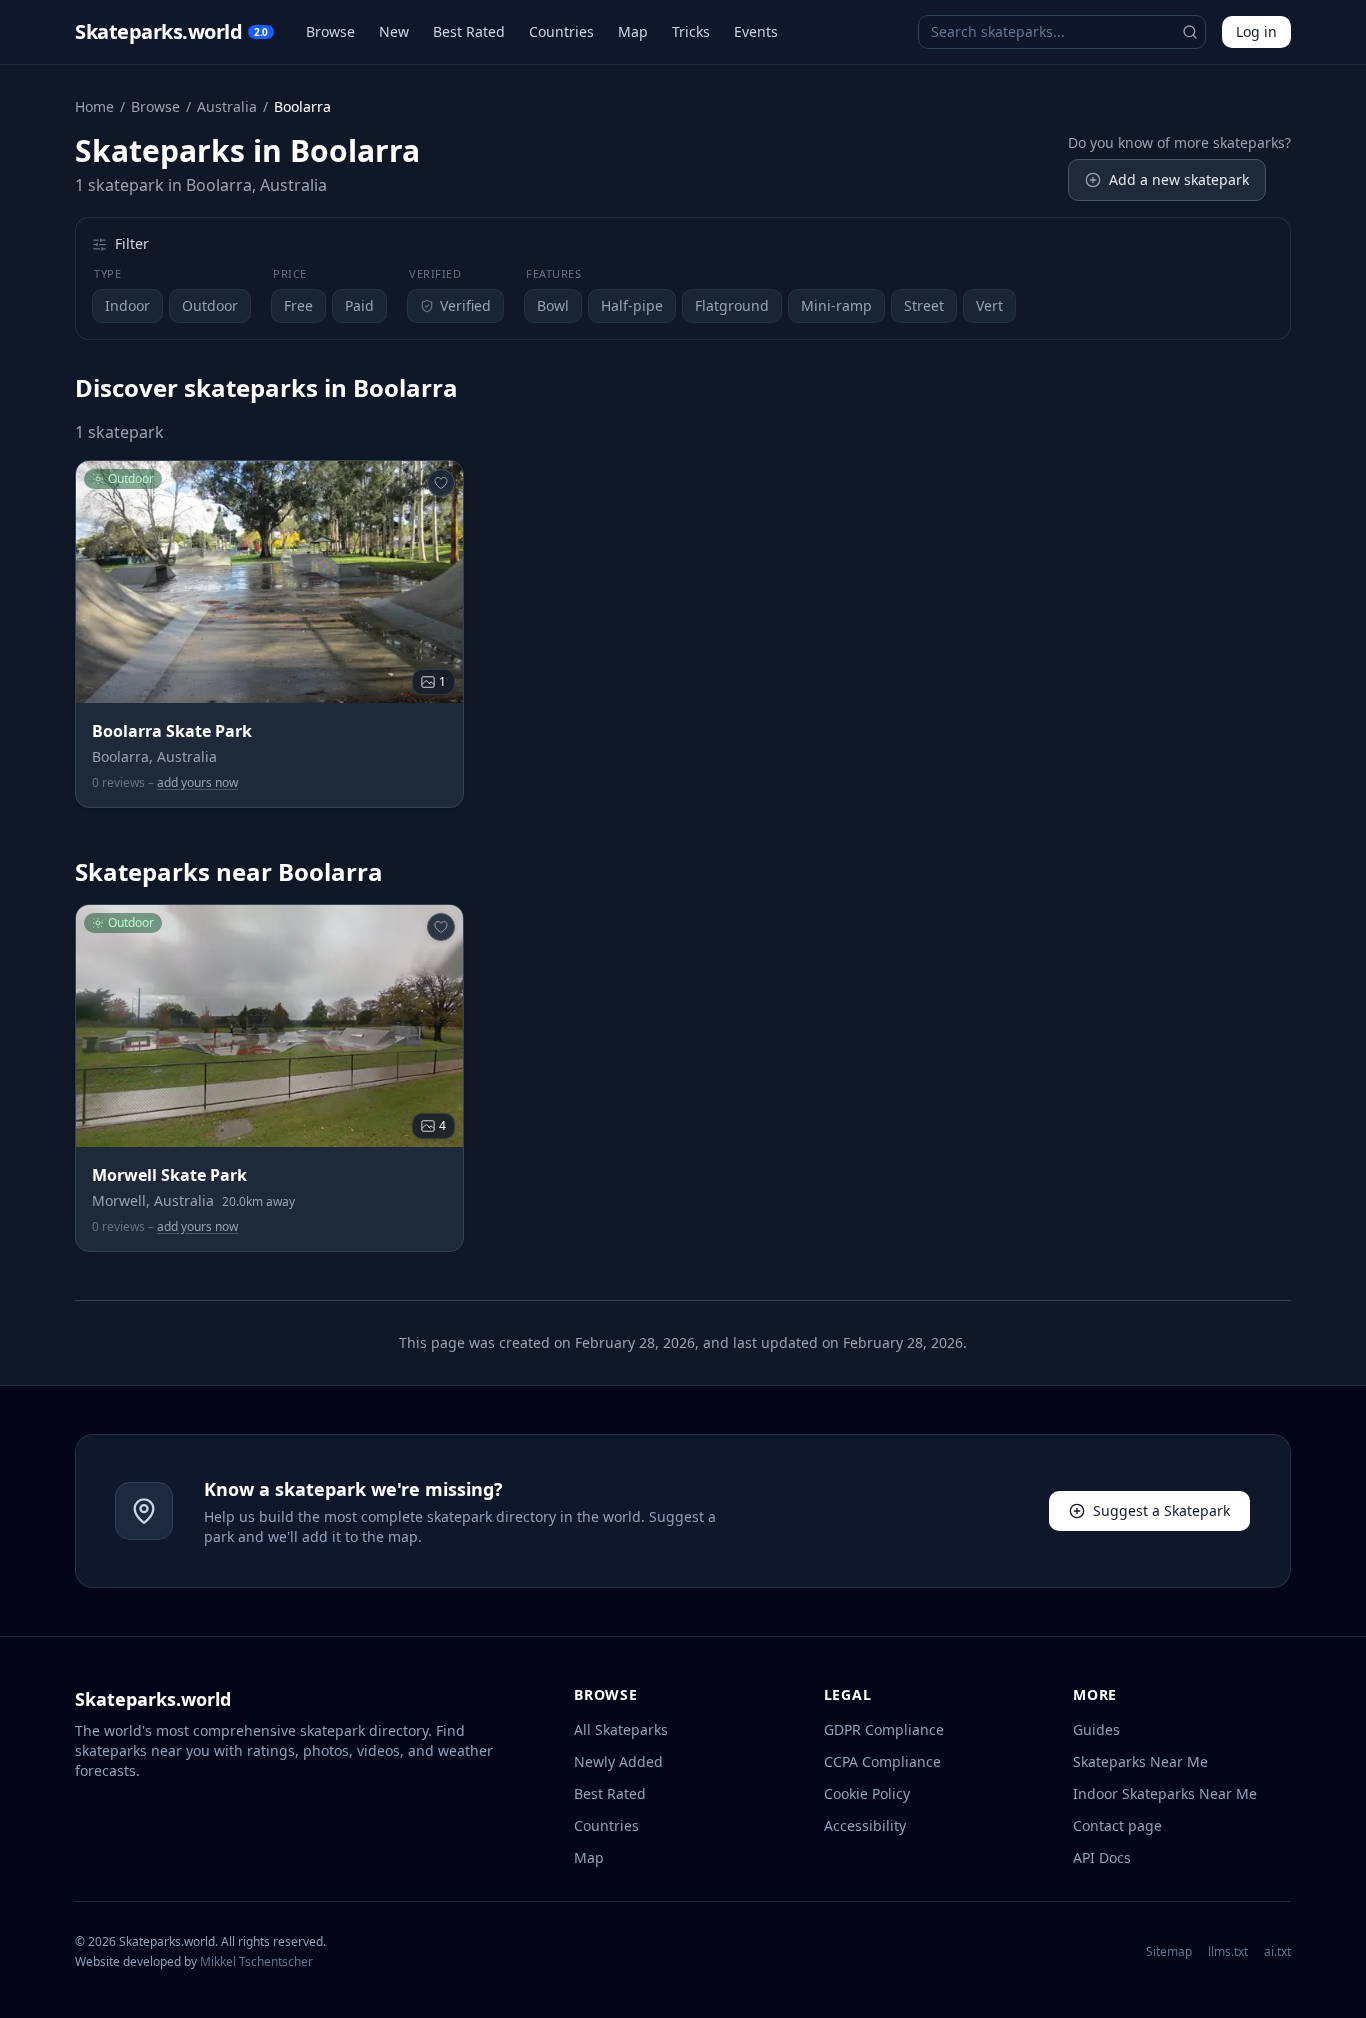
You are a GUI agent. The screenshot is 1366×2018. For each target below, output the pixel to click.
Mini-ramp (836, 305)
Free (298, 305)
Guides (1096, 1729)
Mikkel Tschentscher (256, 1961)
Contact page (1117, 1825)
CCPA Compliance (882, 1761)
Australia (227, 106)
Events (756, 31)
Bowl (553, 305)
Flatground (732, 305)
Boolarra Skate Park (172, 731)
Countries (561, 31)
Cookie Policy (867, 1793)
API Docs (1102, 1857)
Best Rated (469, 31)
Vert (989, 305)
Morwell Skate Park (169, 1175)
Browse (330, 31)
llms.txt (1228, 1952)
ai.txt (1277, 1952)
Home (94, 106)
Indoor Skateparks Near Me (1165, 1793)
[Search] (1190, 32)
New (394, 31)
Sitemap (1169, 1952)
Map (633, 31)
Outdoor (210, 305)
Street (924, 305)
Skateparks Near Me (1140, 1761)
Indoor (127, 305)
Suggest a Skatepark (1161, 1510)
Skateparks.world (171, 31)
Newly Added (618, 1761)
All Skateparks (621, 1729)
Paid (359, 305)
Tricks (691, 31)
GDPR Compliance (884, 1729)
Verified (465, 305)
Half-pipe (632, 305)
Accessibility (865, 1825)
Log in (1256, 31)
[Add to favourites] (441, 483)
